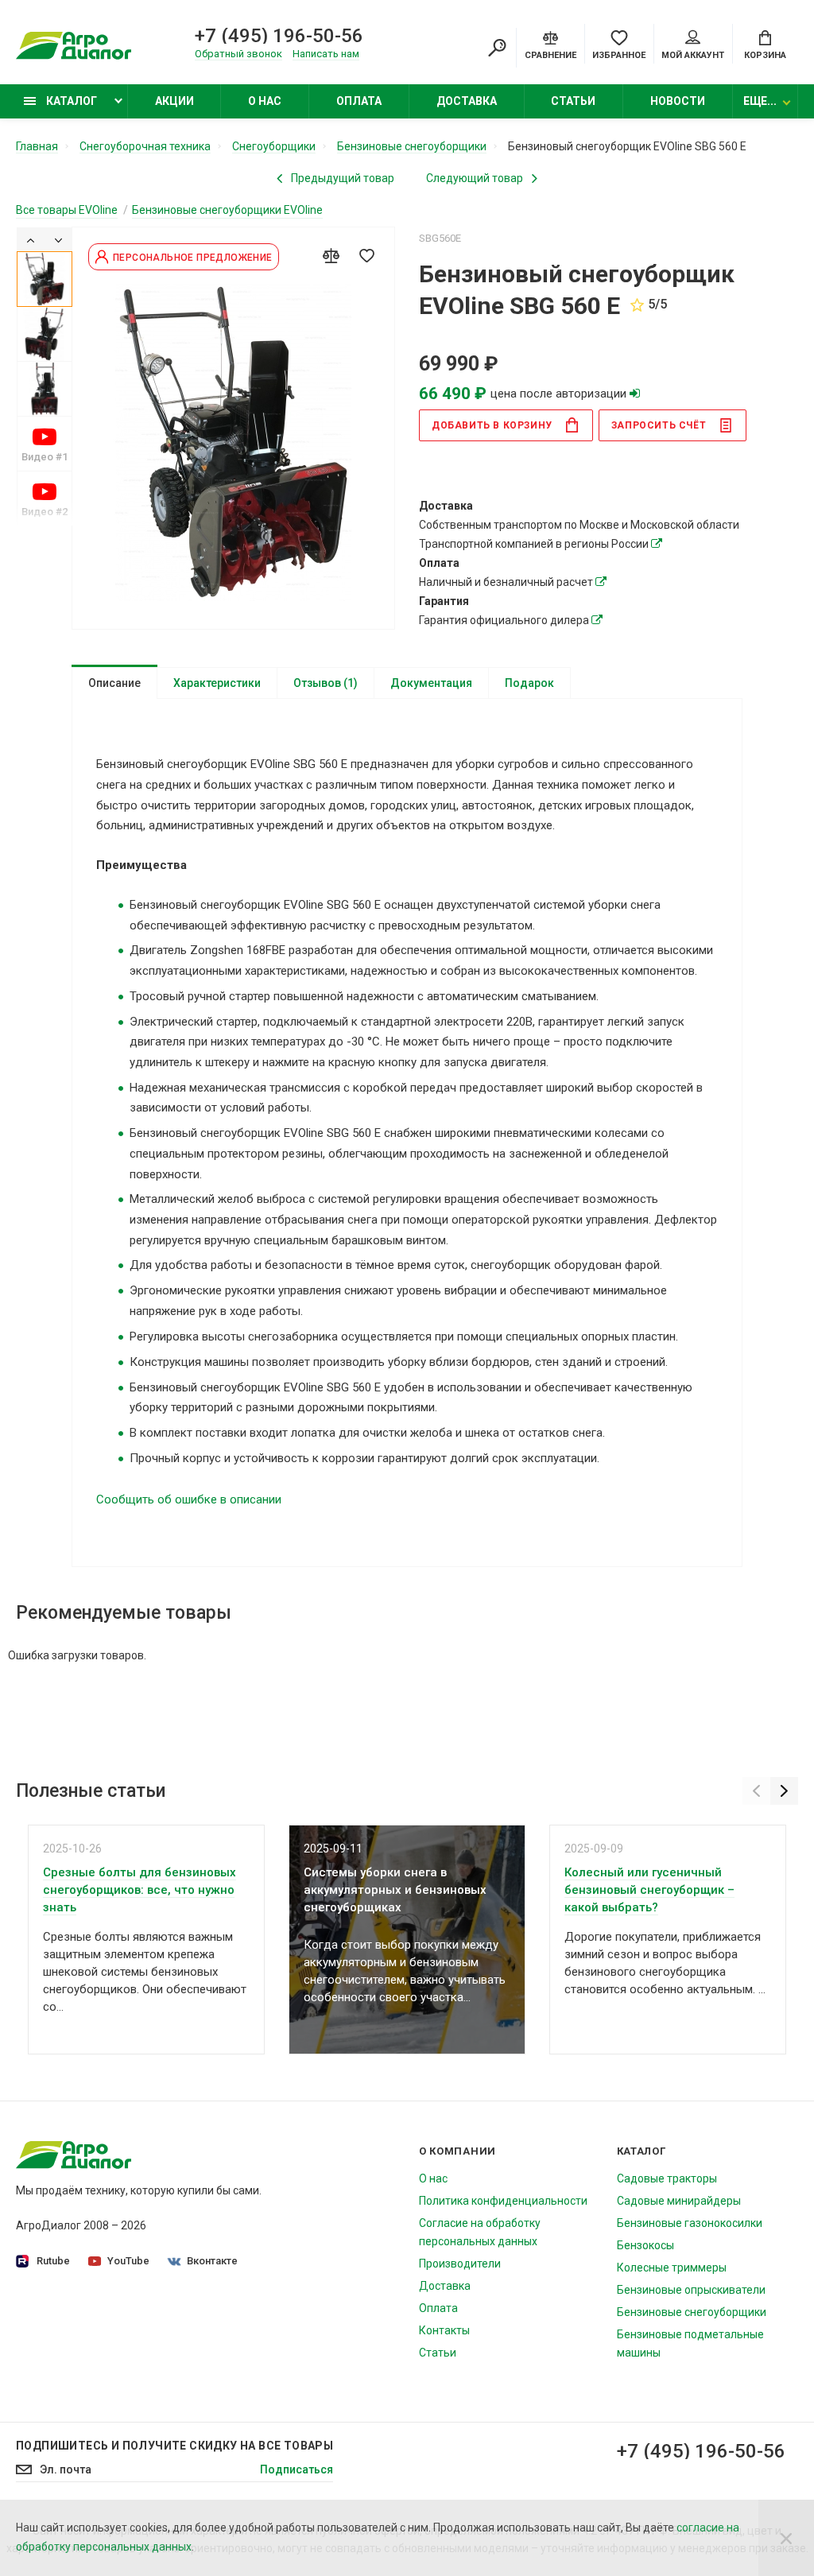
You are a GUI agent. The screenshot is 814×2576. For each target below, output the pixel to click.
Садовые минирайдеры (679, 2201)
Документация (431, 683)
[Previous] (31, 239)
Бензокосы (645, 2245)
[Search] (497, 48)
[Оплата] (601, 582)
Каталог (70, 101)
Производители (460, 2264)
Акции (174, 101)
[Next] (58, 239)
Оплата (359, 101)
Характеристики (217, 683)
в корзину (492, 425)
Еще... (760, 101)
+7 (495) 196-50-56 (279, 36)
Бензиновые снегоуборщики (692, 2312)
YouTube (128, 2261)
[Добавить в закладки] (366, 255)
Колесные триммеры (672, 2268)
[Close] (786, 2538)
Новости (678, 101)
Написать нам (326, 54)
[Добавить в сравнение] (331, 255)
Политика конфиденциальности (503, 2201)
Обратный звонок (238, 54)
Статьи (573, 101)
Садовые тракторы (667, 2178)
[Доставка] (657, 544)
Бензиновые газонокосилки (690, 2223)
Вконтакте (212, 2261)
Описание (114, 683)
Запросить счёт (659, 425)
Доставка (467, 101)
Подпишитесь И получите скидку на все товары (174, 2446)
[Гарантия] (597, 620)
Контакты (444, 2330)
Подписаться (297, 2469)
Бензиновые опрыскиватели (691, 2290)
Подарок (529, 683)
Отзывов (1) (326, 683)
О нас (265, 101)
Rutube (53, 2261)
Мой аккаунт (693, 55)
